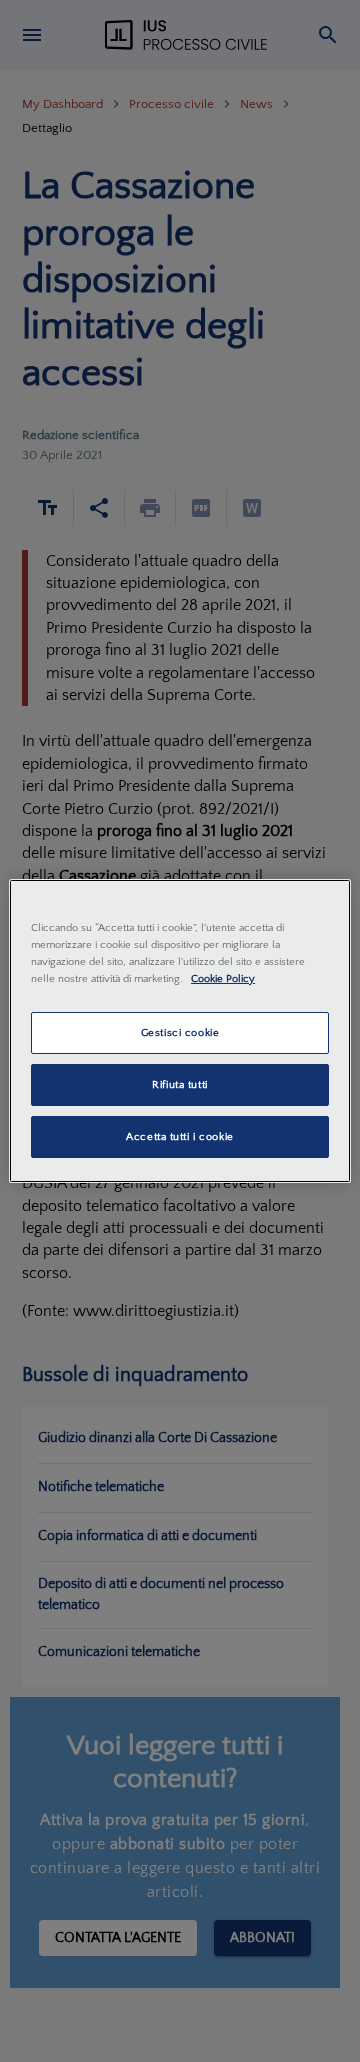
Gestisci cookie (180, 1032)
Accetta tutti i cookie (180, 1136)
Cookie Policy (223, 978)
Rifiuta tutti (179, 1084)
